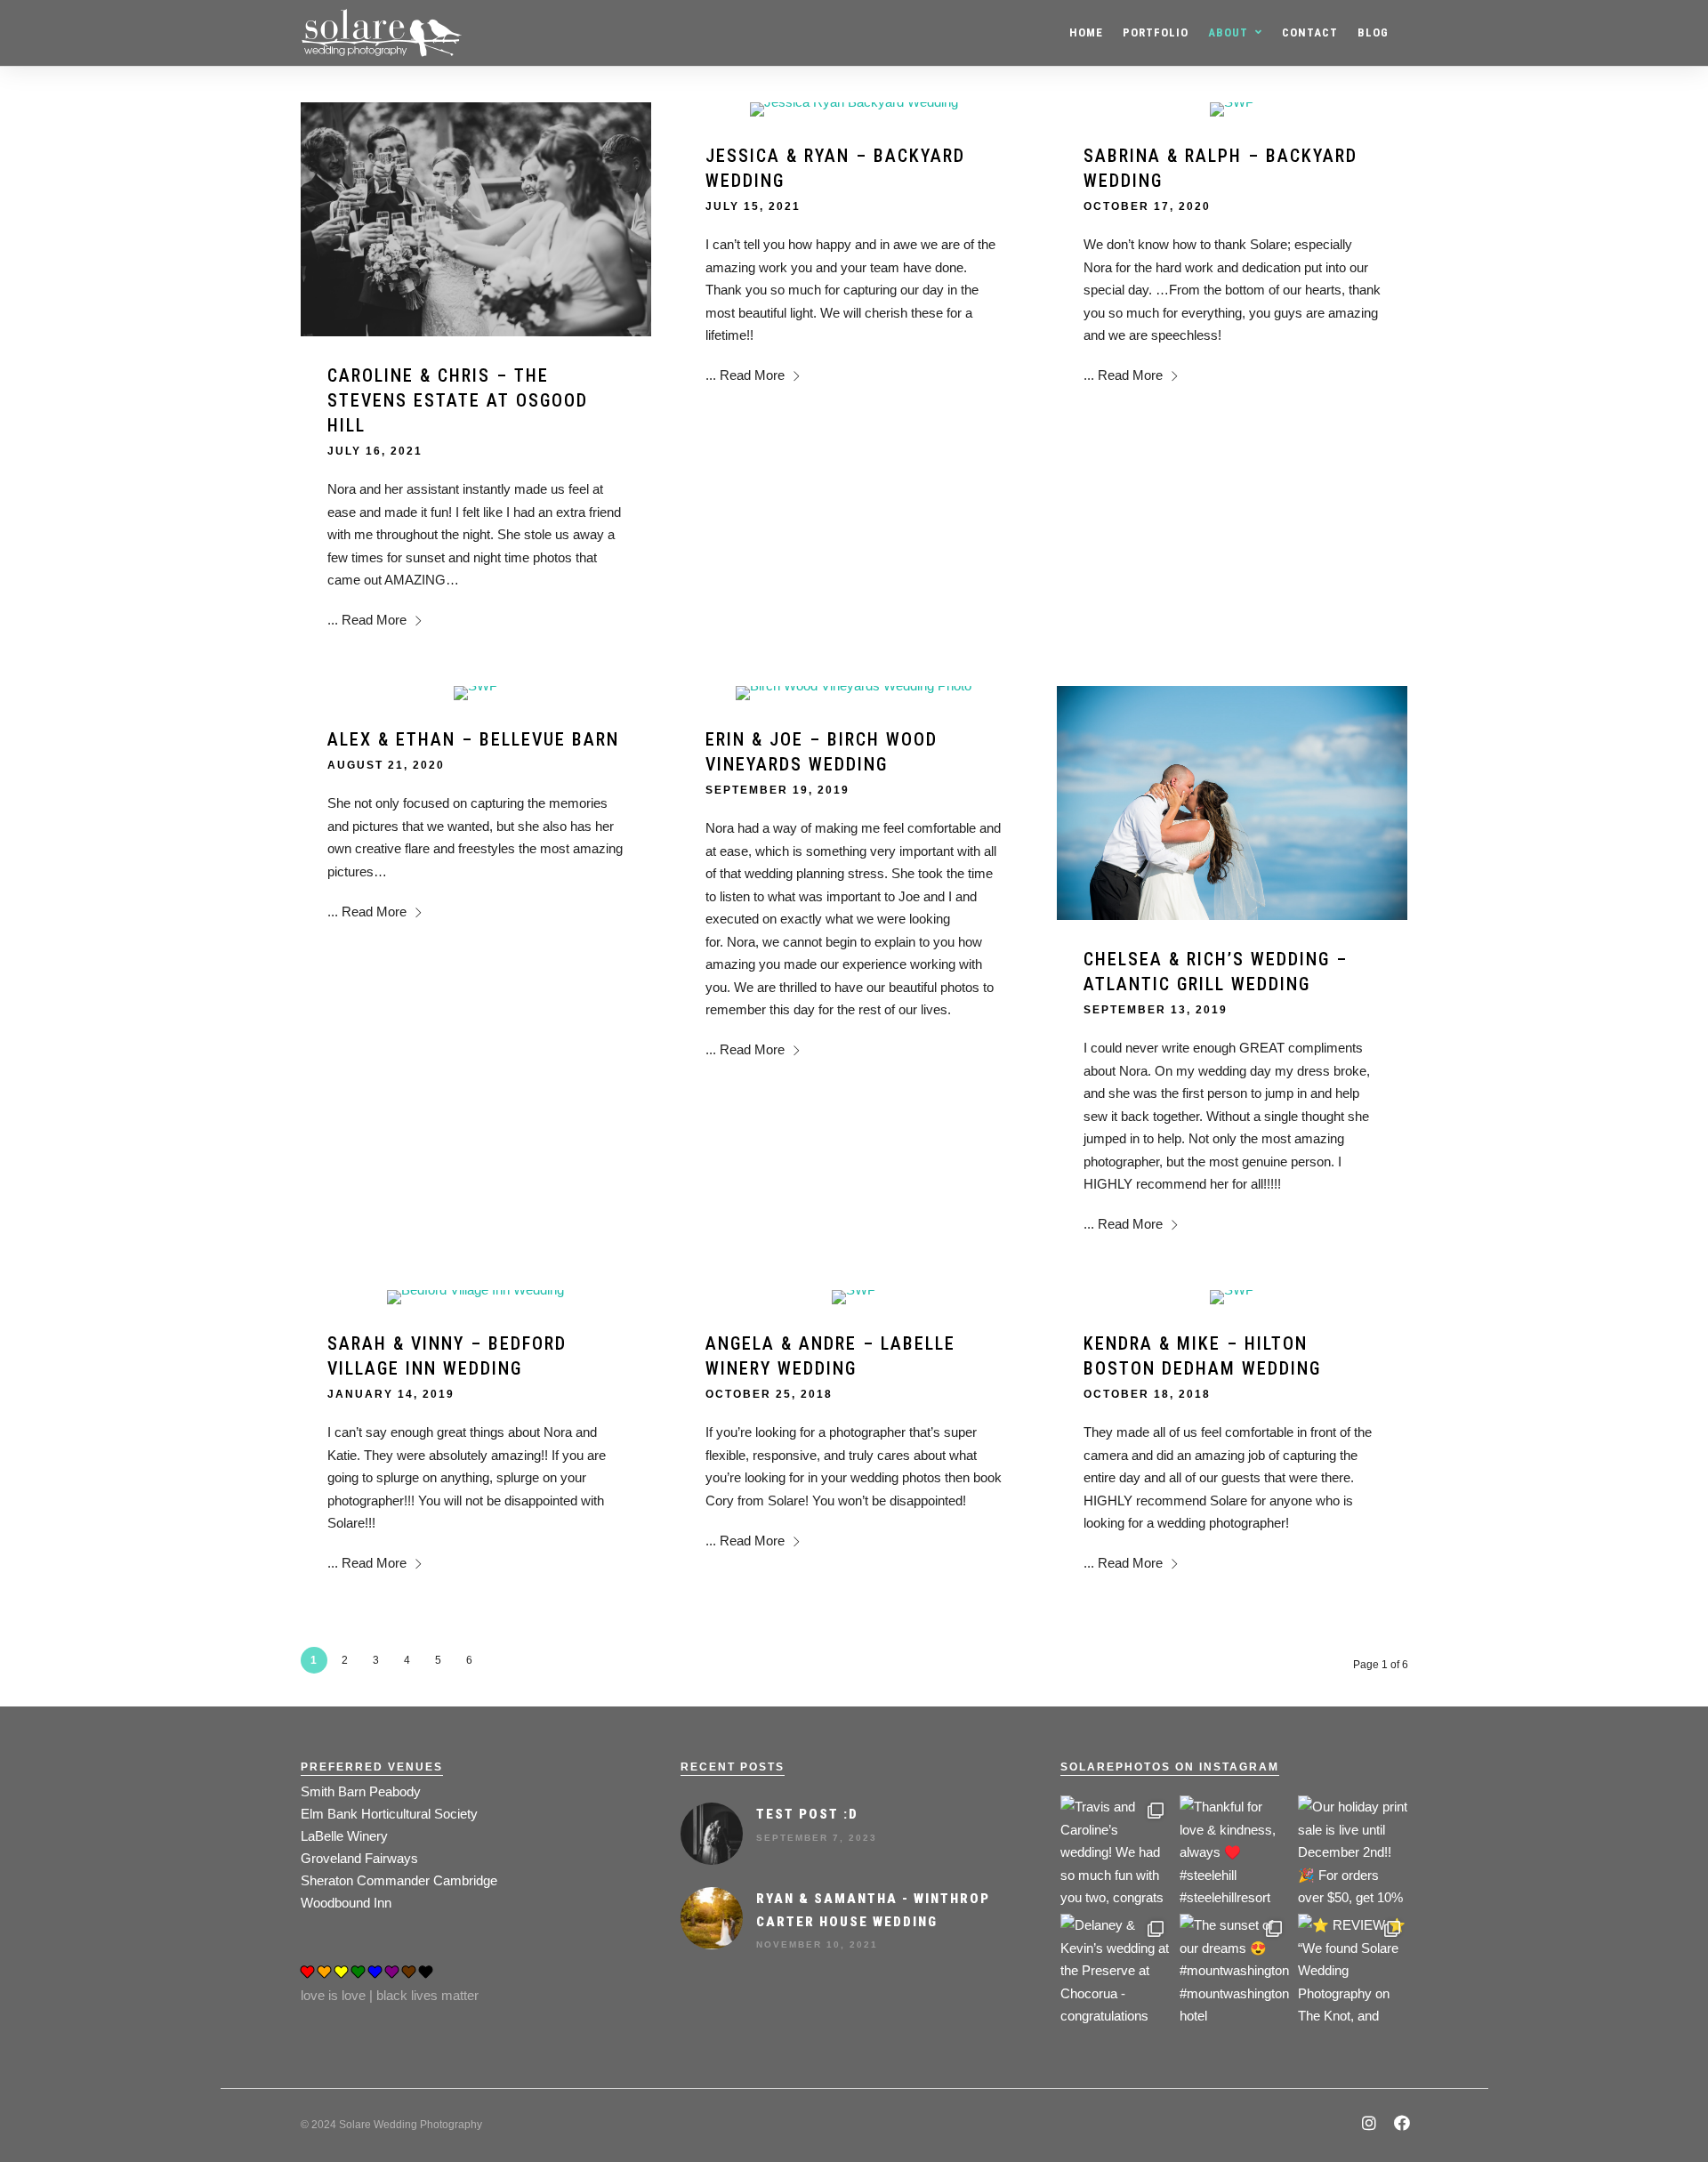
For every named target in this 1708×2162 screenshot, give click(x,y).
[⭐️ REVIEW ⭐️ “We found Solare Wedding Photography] (1353, 1968)
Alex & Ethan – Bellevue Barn (473, 739)
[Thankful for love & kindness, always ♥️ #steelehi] (1234, 1850)
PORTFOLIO (1156, 32)
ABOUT (1228, 32)
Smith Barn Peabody (361, 1791)
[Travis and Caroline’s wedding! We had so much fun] (1115, 1850)
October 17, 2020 (1147, 206)
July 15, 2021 (753, 206)
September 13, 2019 (1156, 1010)
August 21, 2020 (386, 765)
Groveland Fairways (359, 1858)
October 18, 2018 (1147, 1394)
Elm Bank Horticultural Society (389, 1814)
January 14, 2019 (391, 1394)
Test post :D (807, 1814)
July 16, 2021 (375, 451)
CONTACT (1310, 32)
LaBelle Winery (344, 1836)
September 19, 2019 (777, 790)
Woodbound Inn (346, 1903)
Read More (374, 620)
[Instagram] (1369, 2125)
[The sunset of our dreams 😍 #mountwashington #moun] (1234, 1968)
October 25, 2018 (769, 1394)
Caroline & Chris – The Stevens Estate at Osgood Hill (458, 400)
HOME (1086, 32)
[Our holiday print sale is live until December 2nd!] (1353, 1850)
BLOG (1373, 32)
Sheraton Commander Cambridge (399, 1880)
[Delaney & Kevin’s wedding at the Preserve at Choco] (1115, 1968)
